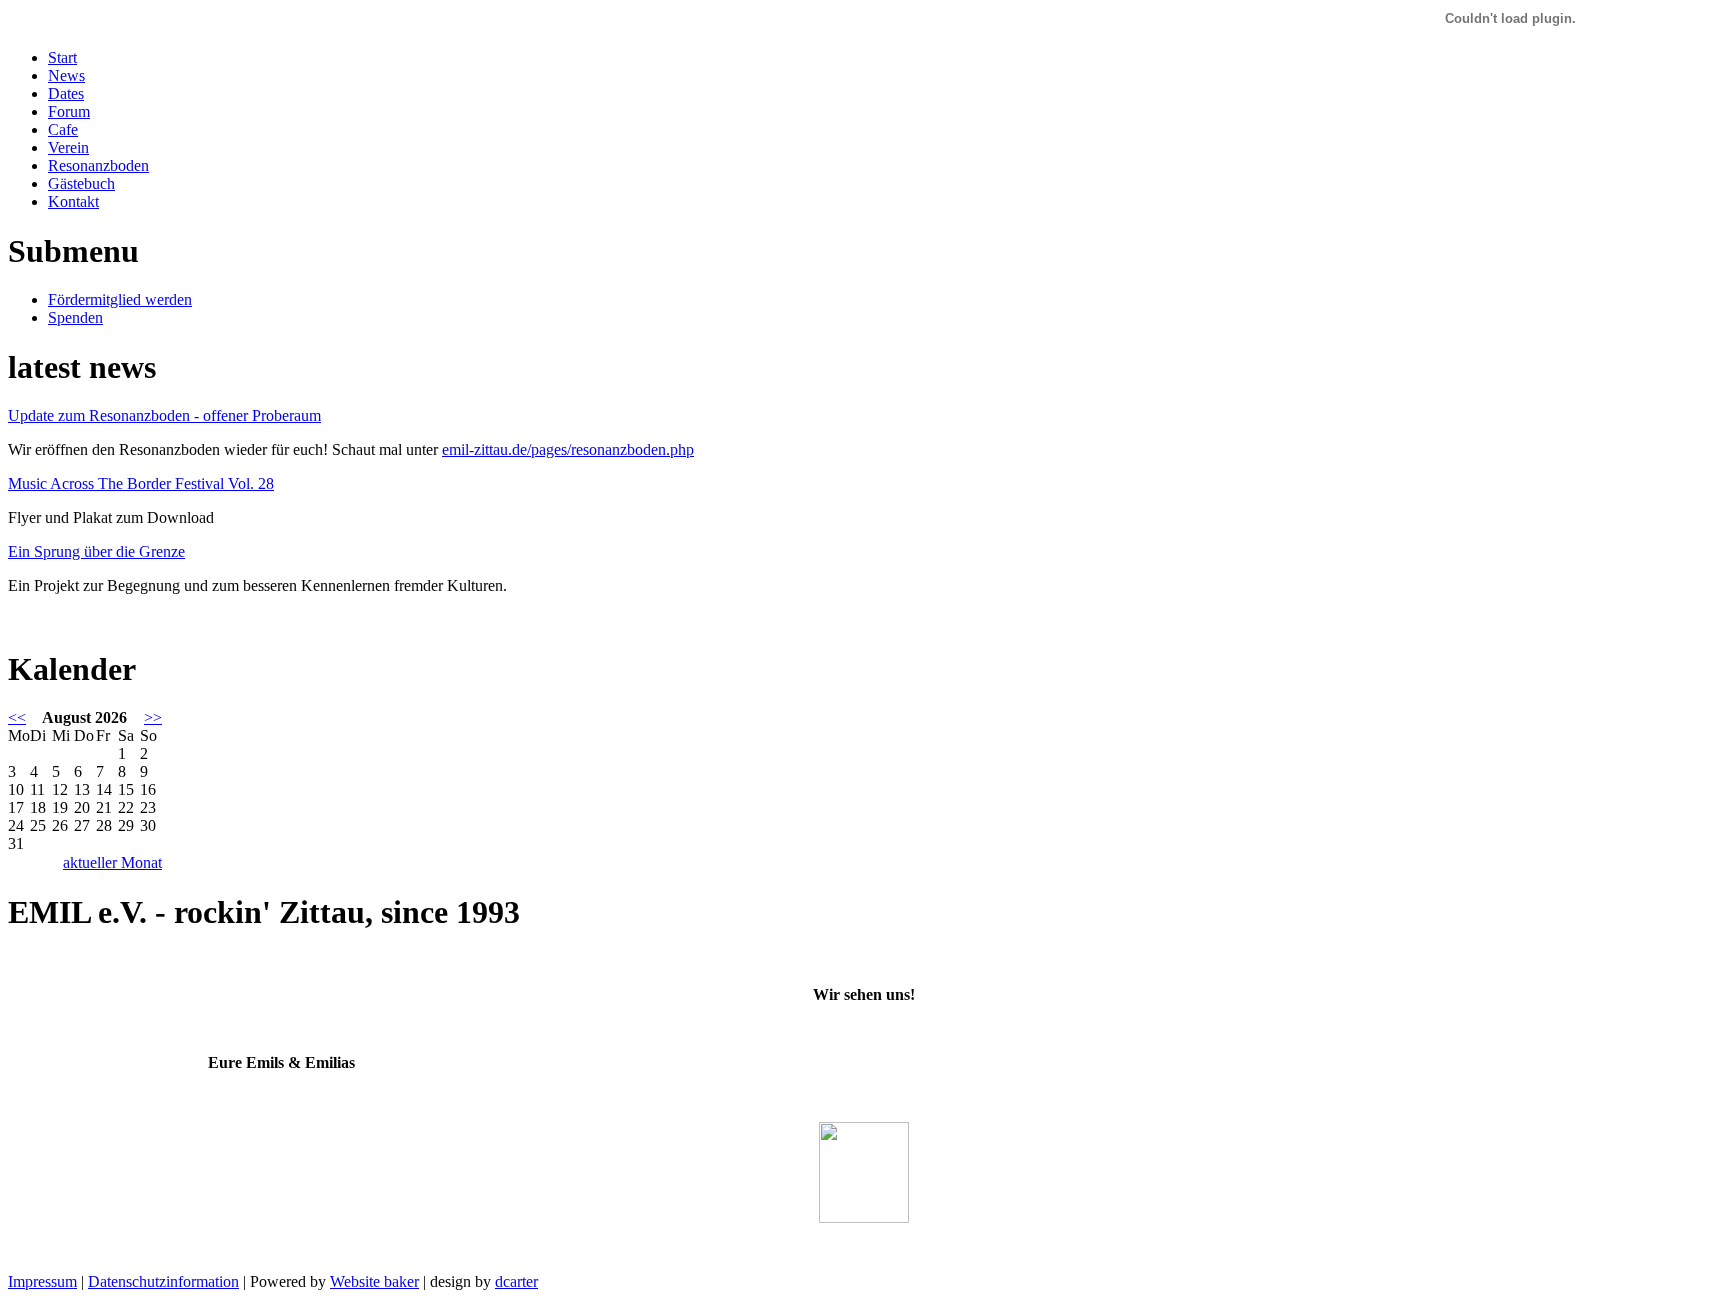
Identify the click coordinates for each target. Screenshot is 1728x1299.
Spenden (75, 317)
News (66, 75)
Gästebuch (81, 183)
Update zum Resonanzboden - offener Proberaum (164, 415)
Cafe (63, 129)
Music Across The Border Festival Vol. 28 (141, 483)
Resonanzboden (98, 165)
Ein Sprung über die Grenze (96, 551)
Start (62, 57)
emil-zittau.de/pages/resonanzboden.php (568, 449)
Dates (66, 93)
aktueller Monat (112, 862)
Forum (69, 111)
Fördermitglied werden (120, 299)
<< (17, 717)
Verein (68, 147)
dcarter (516, 1281)
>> (153, 717)
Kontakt (73, 201)
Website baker (374, 1281)
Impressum (42, 1281)
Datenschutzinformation (163, 1281)
